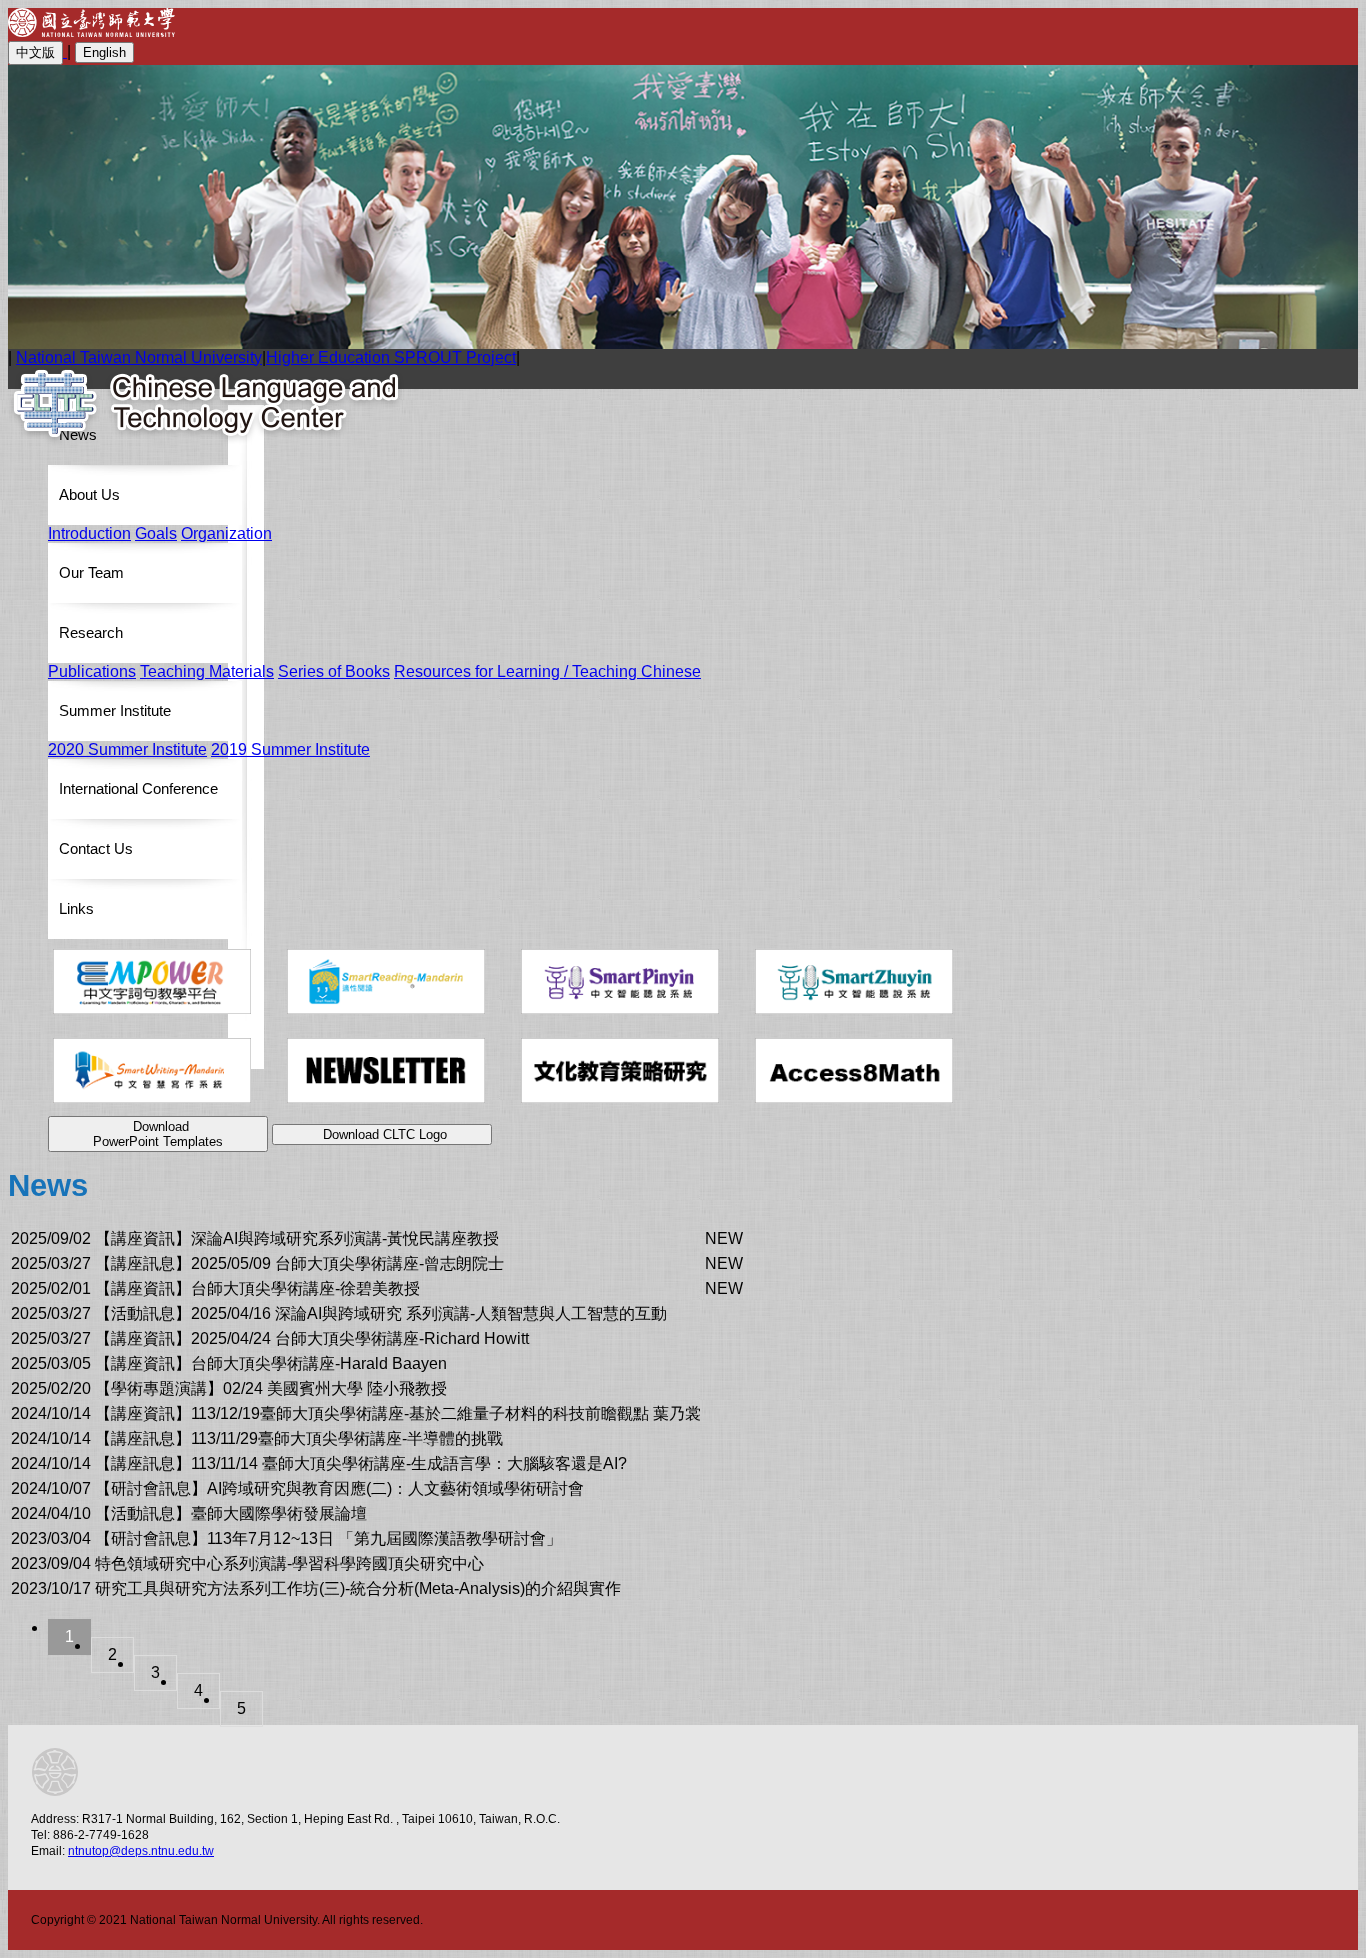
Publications (92, 671)
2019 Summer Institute (290, 749)
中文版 (35, 52)
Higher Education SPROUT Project (391, 357)
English (104, 52)
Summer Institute (115, 710)
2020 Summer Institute (127, 749)
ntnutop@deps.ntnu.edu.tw (141, 1851)
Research (91, 632)
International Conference (138, 788)
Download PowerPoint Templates (158, 1134)
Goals (156, 533)
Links (76, 908)
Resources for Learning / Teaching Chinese (547, 671)
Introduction (89, 533)
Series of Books (334, 671)
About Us (89, 494)
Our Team (91, 572)
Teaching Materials (207, 671)
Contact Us (96, 848)
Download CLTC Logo (385, 1134)
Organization (226, 533)
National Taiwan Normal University (139, 357)
